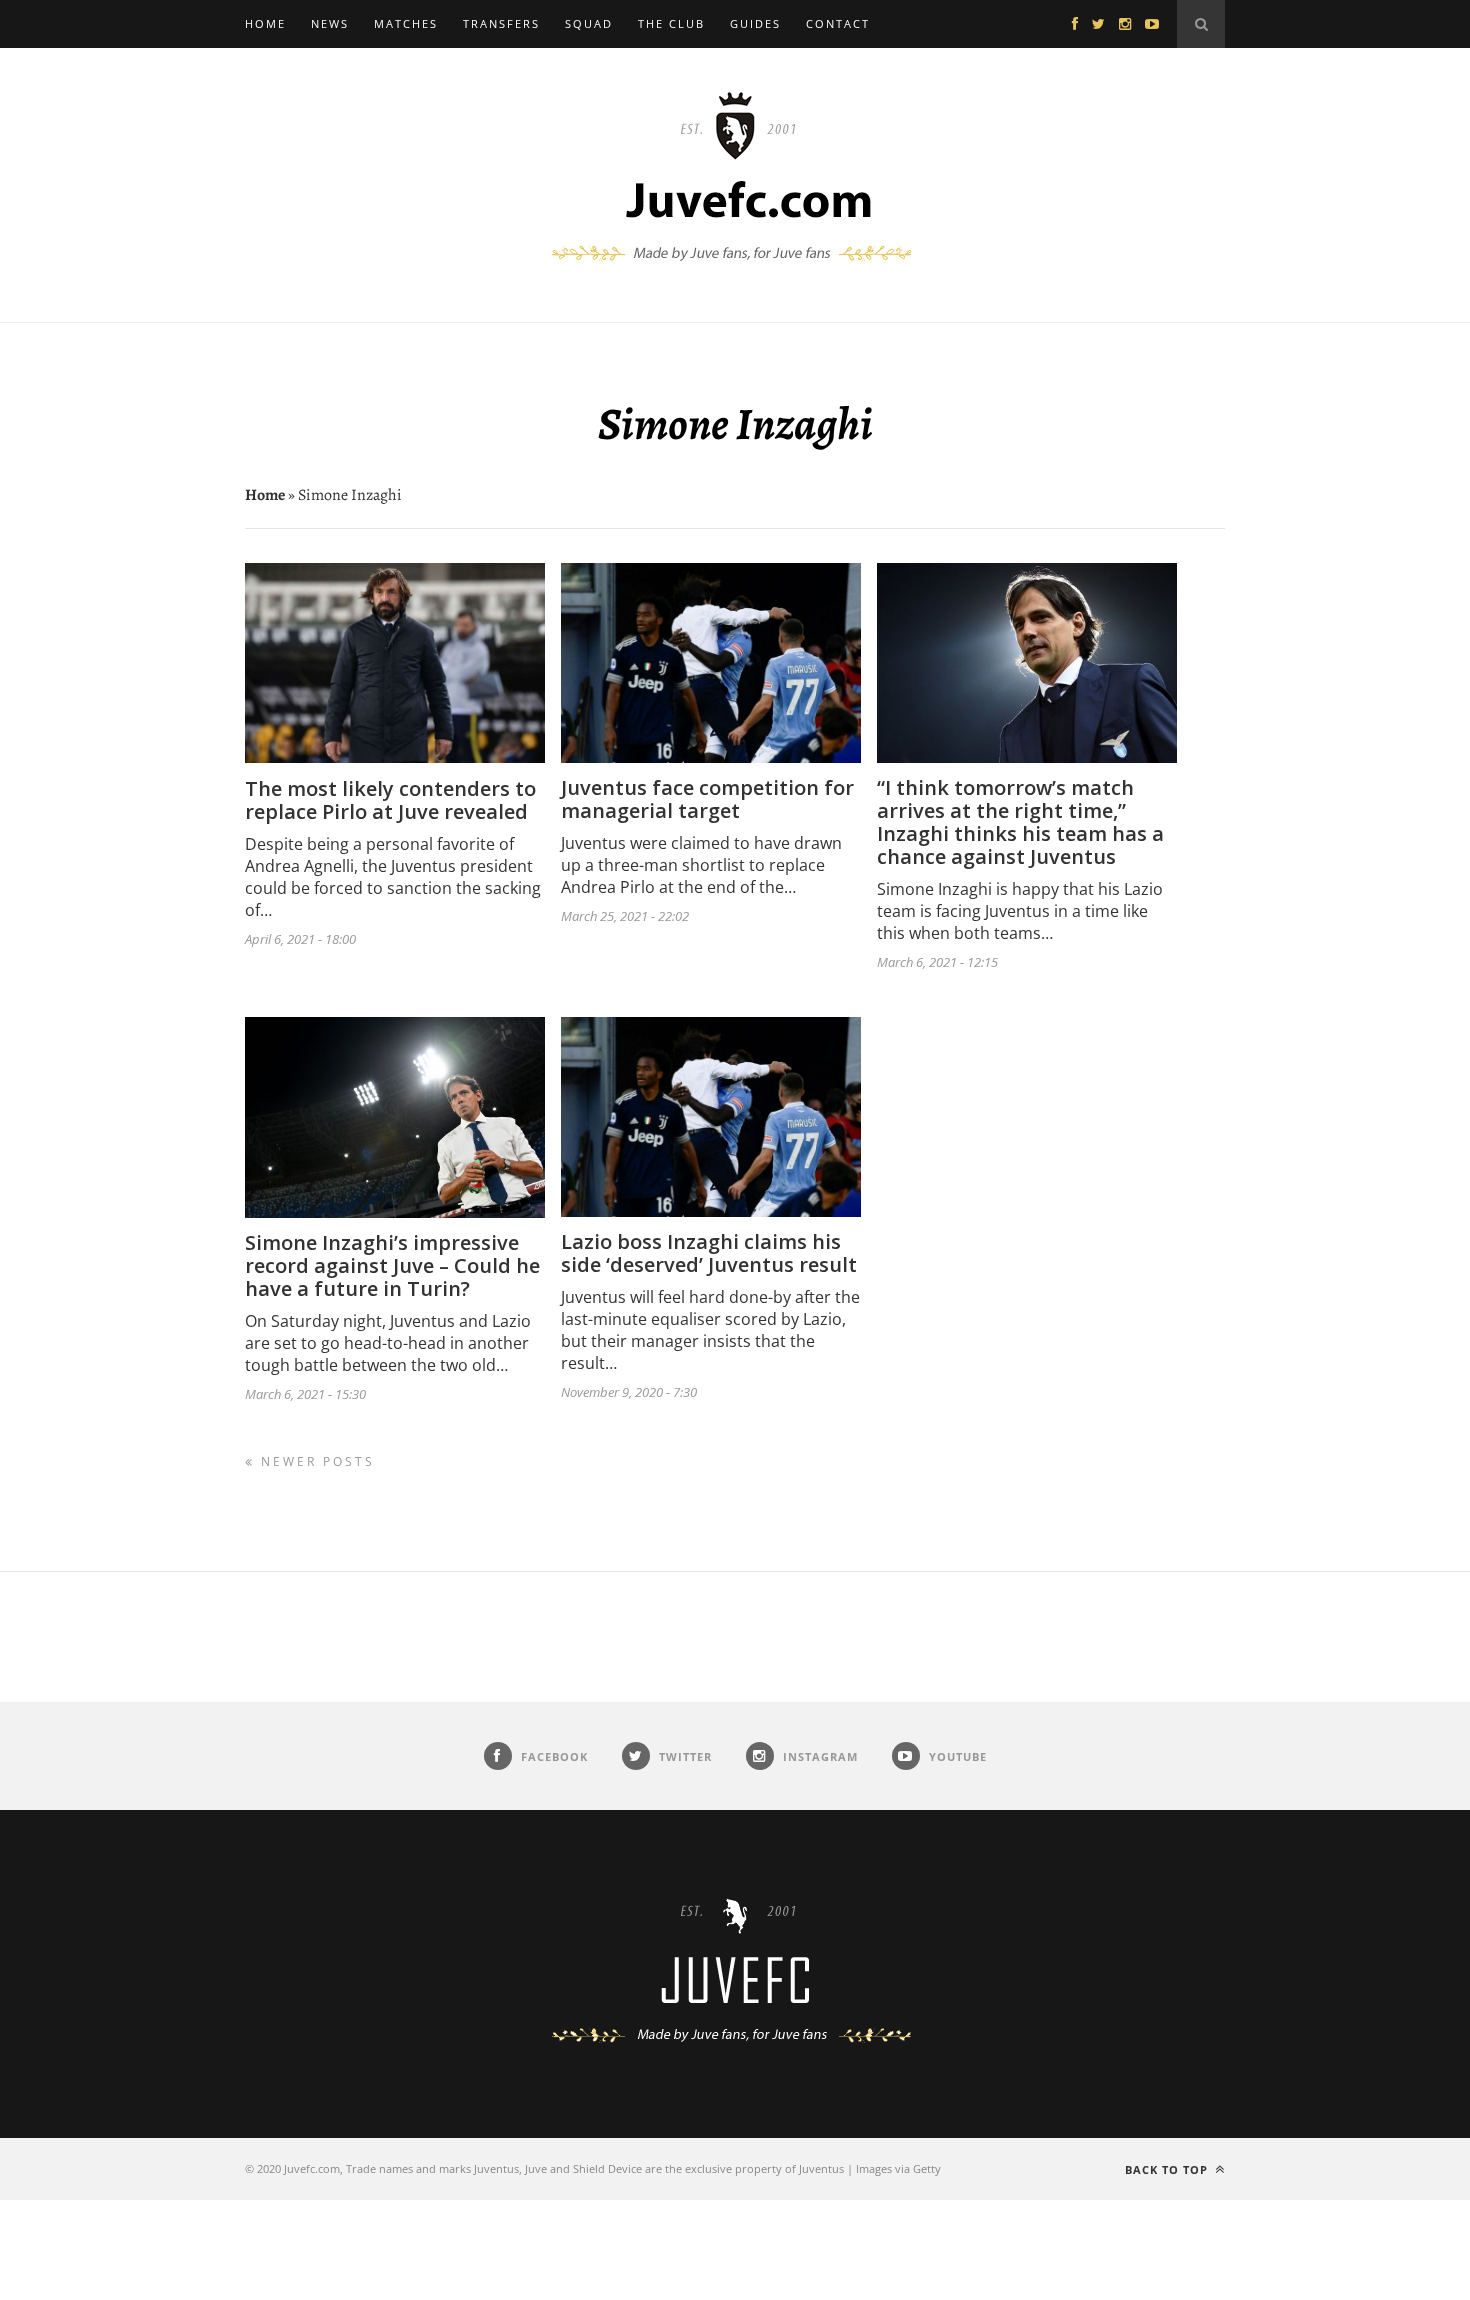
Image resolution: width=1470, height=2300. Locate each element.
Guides (755, 23)
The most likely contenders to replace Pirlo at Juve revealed (390, 800)
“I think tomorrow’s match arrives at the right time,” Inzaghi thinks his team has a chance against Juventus (1020, 822)
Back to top (1168, 2169)
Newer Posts (315, 1461)
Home (265, 23)
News (330, 23)
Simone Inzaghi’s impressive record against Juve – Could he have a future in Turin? (392, 1265)
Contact (838, 23)
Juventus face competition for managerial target (707, 799)
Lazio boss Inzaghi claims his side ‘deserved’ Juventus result (709, 1253)
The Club (671, 23)
